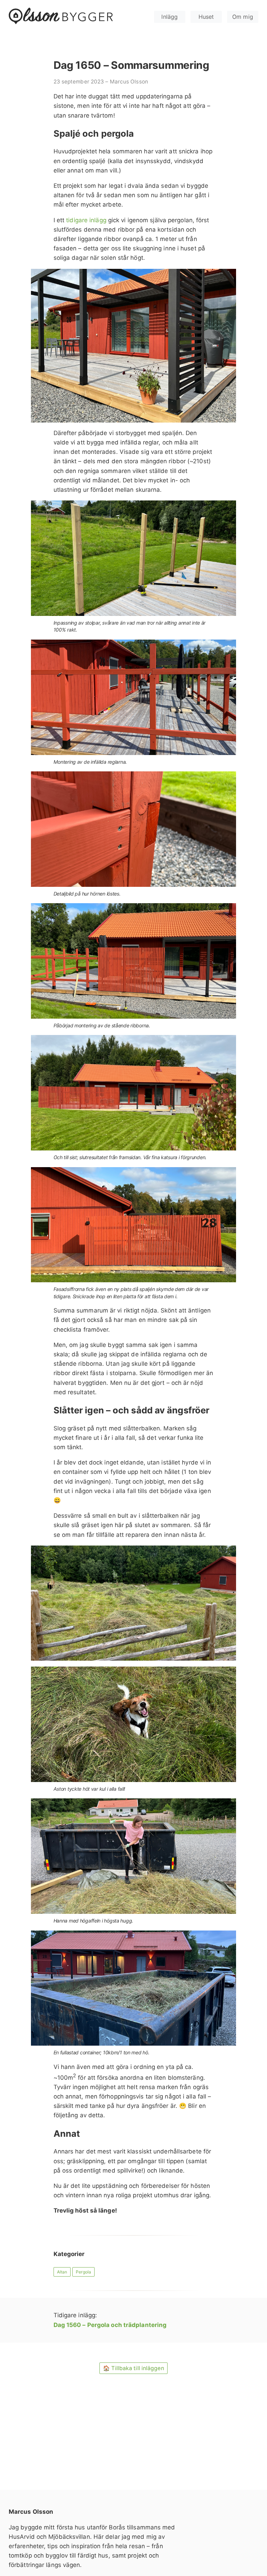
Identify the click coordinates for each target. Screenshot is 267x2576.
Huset (206, 17)
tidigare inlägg (86, 220)
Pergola (83, 2272)
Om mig (243, 17)
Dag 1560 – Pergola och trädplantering (110, 2325)
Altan (62, 2272)
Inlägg (169, 17)
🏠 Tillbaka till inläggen (133, 2368)
